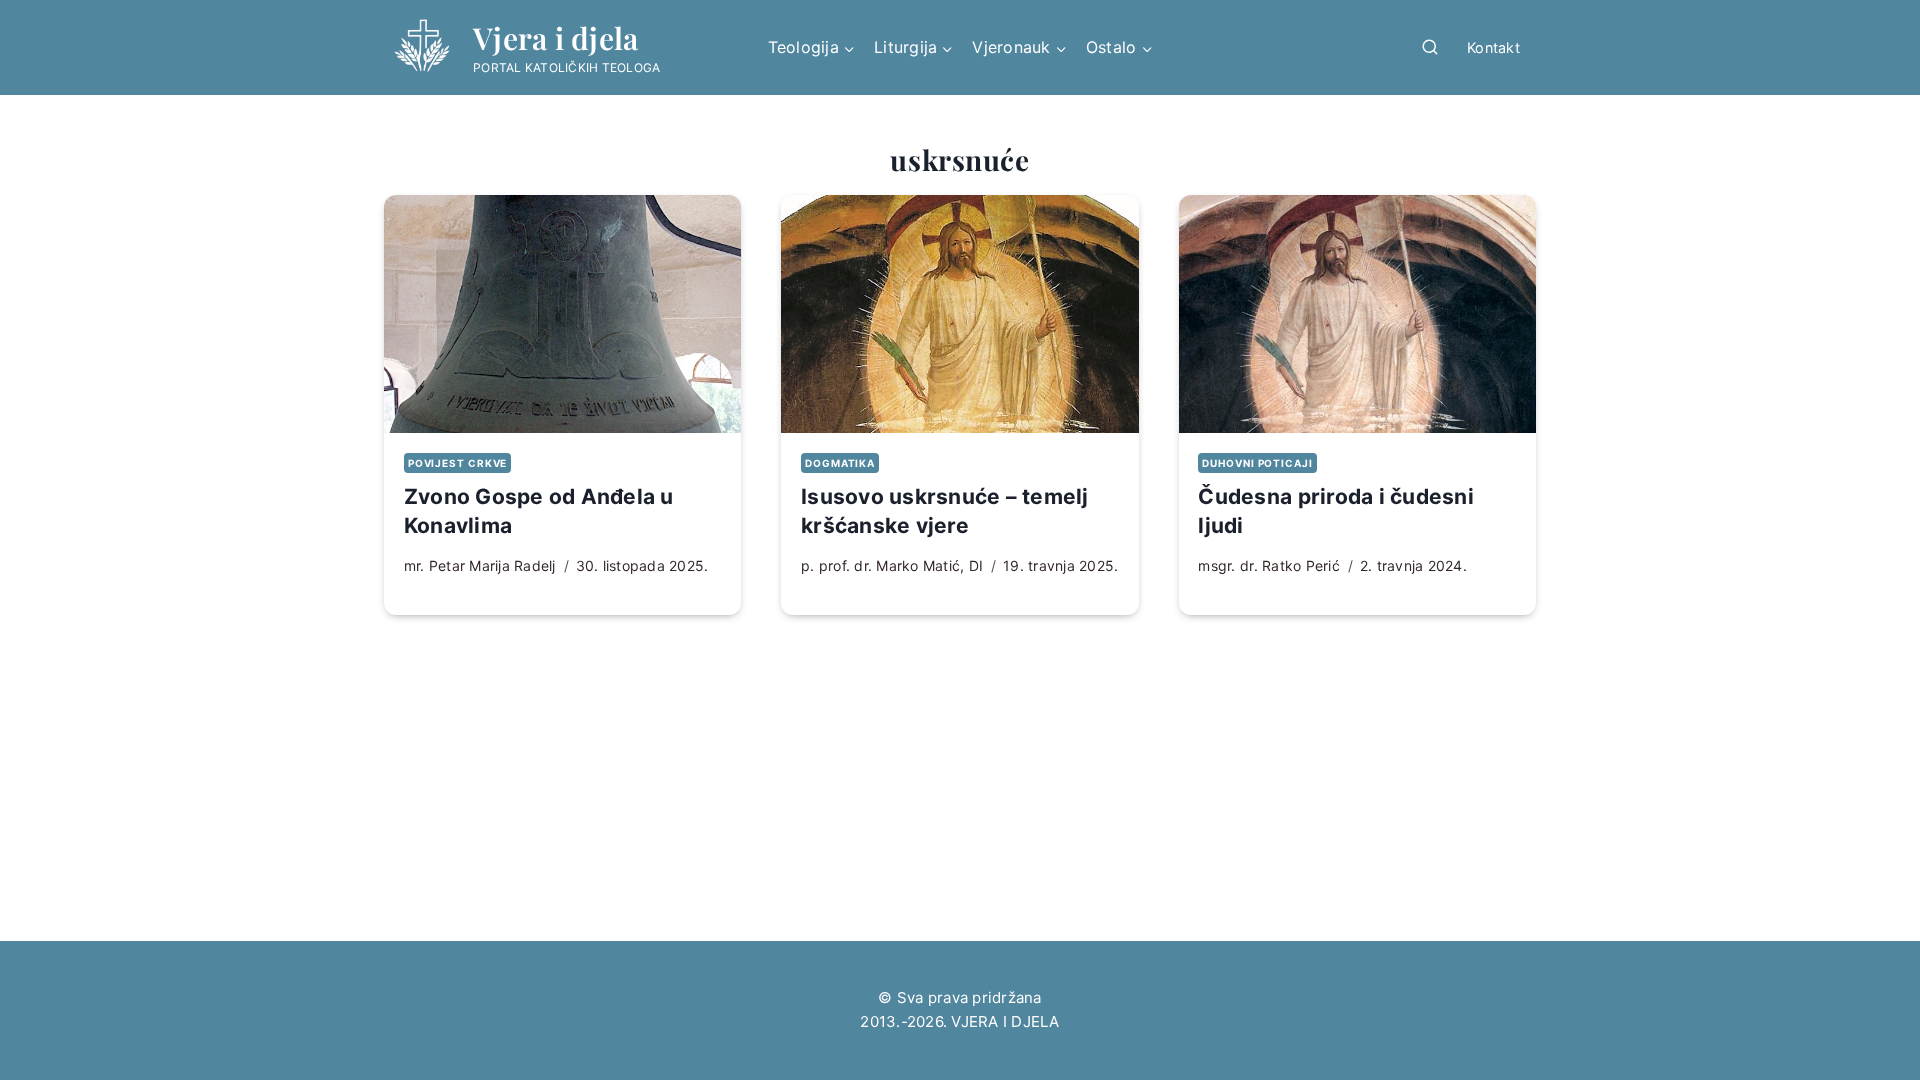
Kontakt (1493, 47)
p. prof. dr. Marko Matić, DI (892, 565)
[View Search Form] (1430, 48)
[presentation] (562, 314)
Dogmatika (840, 463)
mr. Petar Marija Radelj (480, 565)
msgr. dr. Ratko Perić (1268, 565)
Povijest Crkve (457, 463)
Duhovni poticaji (1257, 463)
